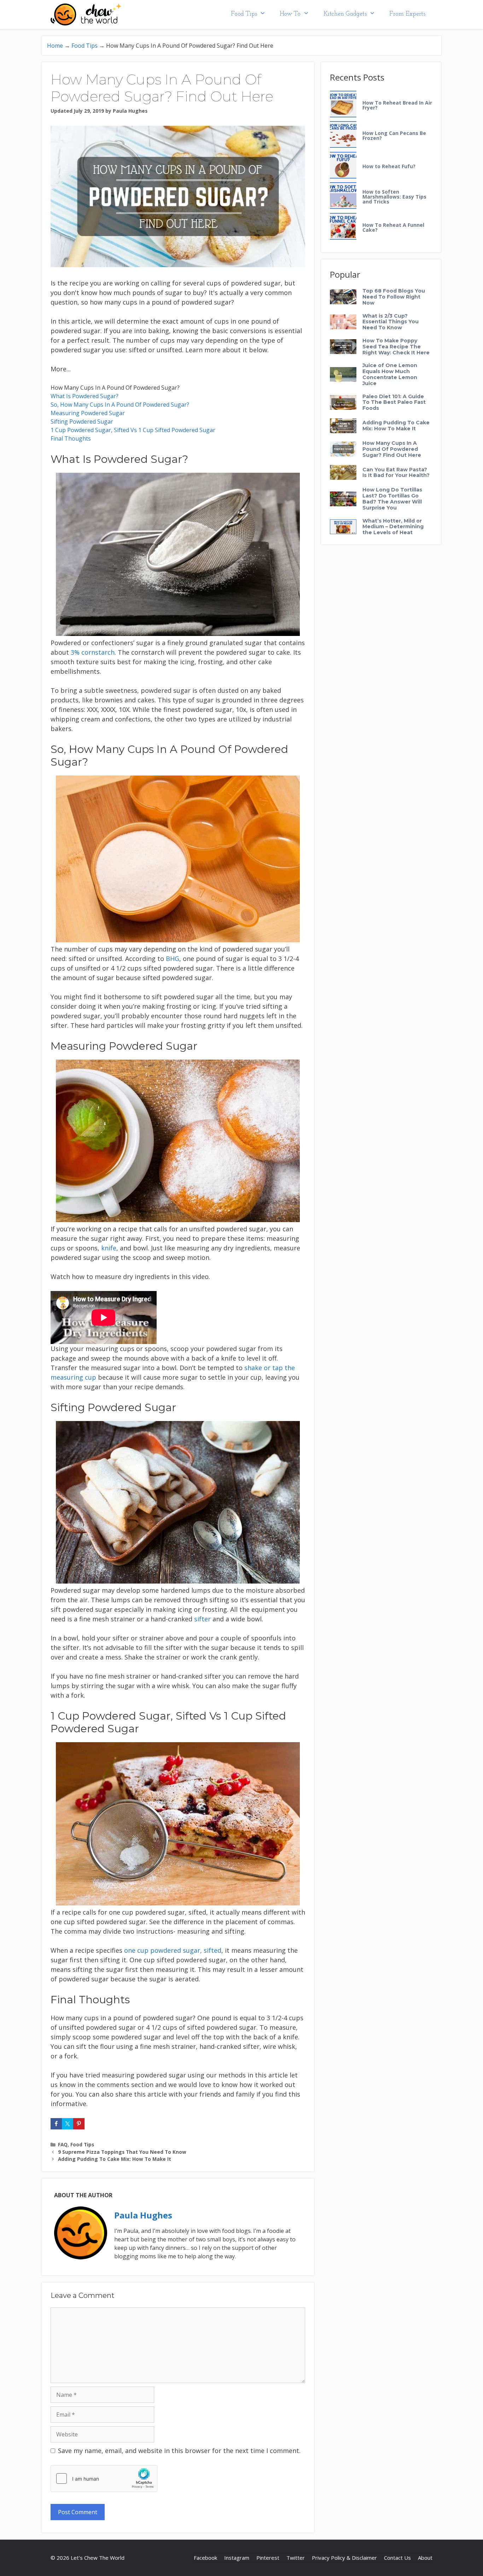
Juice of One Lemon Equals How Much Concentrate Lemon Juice (390, 374)
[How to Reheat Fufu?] (343, 166)
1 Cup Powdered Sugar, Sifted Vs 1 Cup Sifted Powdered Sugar (133, 430)
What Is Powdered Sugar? (85, 396)
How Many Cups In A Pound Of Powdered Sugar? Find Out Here (392, 449)
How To (290, 14)
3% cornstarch (93, 652)
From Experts (407, 14)
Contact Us (397, 2558)
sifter (202, 1619)
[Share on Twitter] (68, 2124)
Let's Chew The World (98, 2558)
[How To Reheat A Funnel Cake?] (343, 227)
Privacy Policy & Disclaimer (344, 2558)
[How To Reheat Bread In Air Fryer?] (343, 104)
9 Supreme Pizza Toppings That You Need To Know (122, 2152)
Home (55, 46)
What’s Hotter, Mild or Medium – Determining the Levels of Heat (393, 527)
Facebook (205, 2558)
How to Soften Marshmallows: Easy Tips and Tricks (394, 197)
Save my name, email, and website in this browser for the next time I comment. (179, 2451)
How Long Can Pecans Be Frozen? (394, 136)
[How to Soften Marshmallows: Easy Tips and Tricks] (343, 196)
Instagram (237, 2558)
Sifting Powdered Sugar (82, 422)
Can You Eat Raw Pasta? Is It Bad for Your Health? (396, 473)
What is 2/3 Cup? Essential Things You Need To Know (391, 322)
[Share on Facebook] (56, 2124)
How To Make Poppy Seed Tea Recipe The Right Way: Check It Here (396, 347)
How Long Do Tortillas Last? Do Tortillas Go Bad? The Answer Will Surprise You (392, 499)
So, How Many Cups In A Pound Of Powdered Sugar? (120, 405)
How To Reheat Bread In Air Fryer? (397, 105)
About (425, 2558)
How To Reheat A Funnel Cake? (393, 228)
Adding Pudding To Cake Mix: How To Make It (115, 2159)
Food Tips (244, 14)
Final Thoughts (71, 438)
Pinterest (268, 2558)
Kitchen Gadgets (345, 14)
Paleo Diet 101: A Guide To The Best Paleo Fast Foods (394, 402)
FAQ (63, 2144)
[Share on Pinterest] (79, 2124)
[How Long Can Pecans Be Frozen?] (343, 135)
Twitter (296, 2558)
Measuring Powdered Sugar (88, 413)
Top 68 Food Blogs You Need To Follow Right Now (394, 297)
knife (109, 1248)
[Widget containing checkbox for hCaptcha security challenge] (104, 2478)
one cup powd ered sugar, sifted (173, 1950)
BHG (173, 959)
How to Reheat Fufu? (389, 166)
